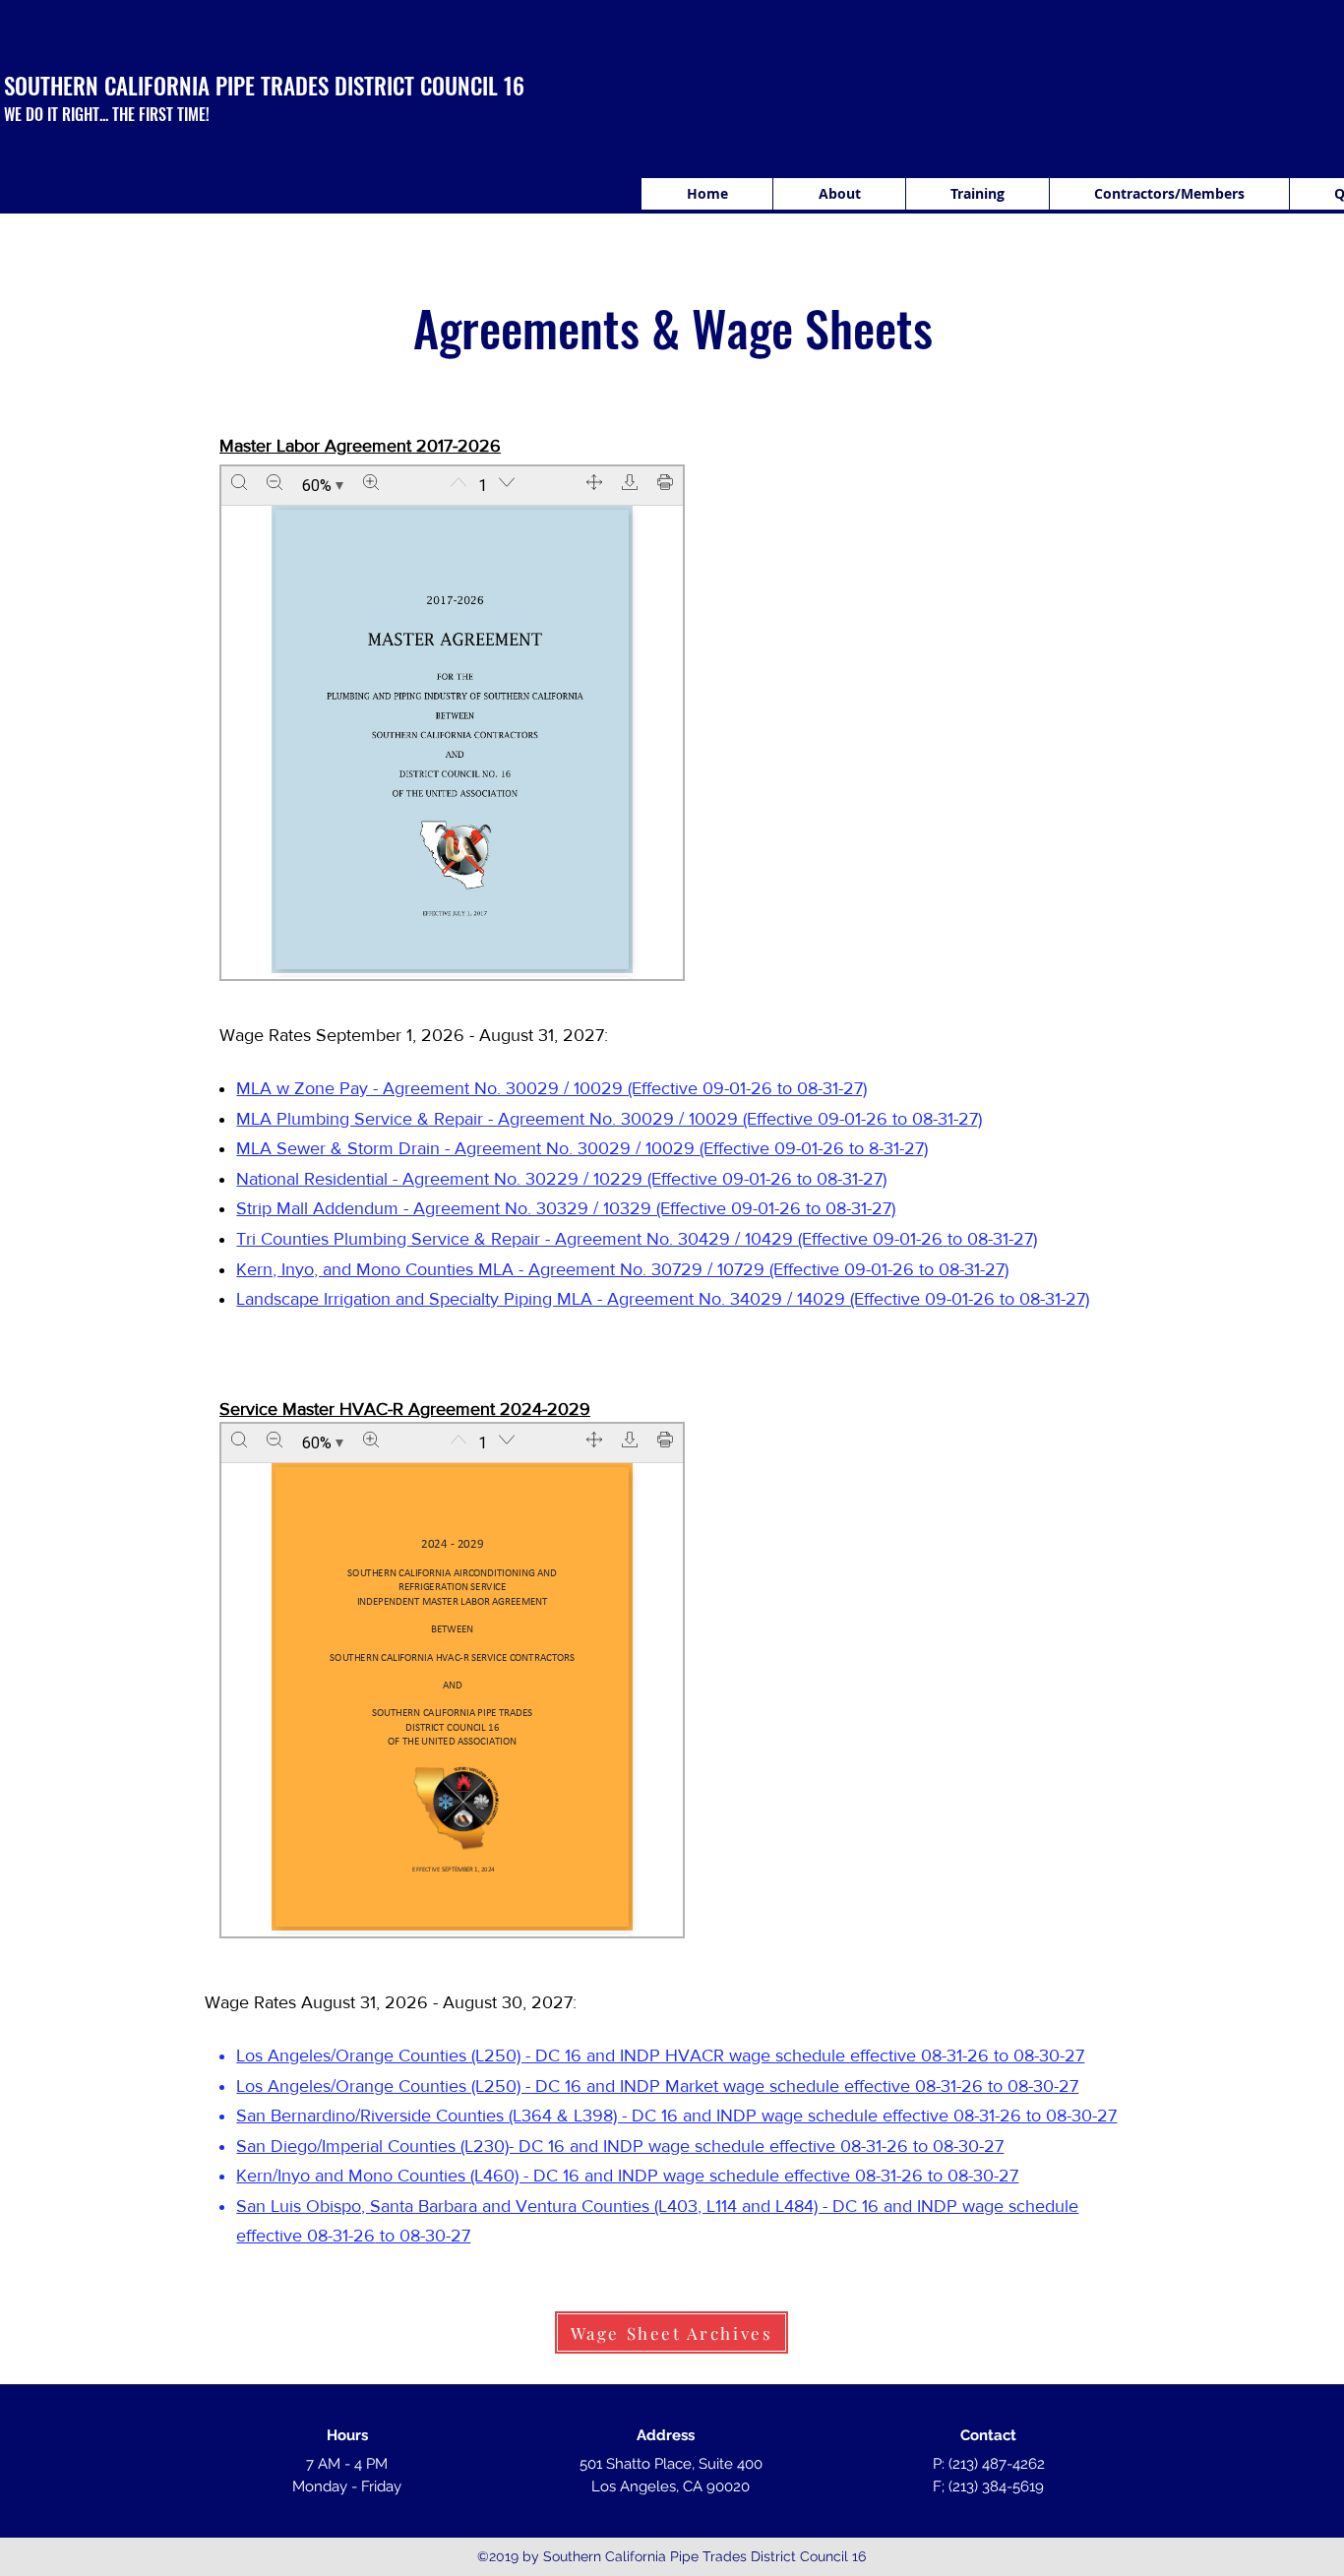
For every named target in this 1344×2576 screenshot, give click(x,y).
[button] (977, 194)
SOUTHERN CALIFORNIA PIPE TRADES (166, 86)
